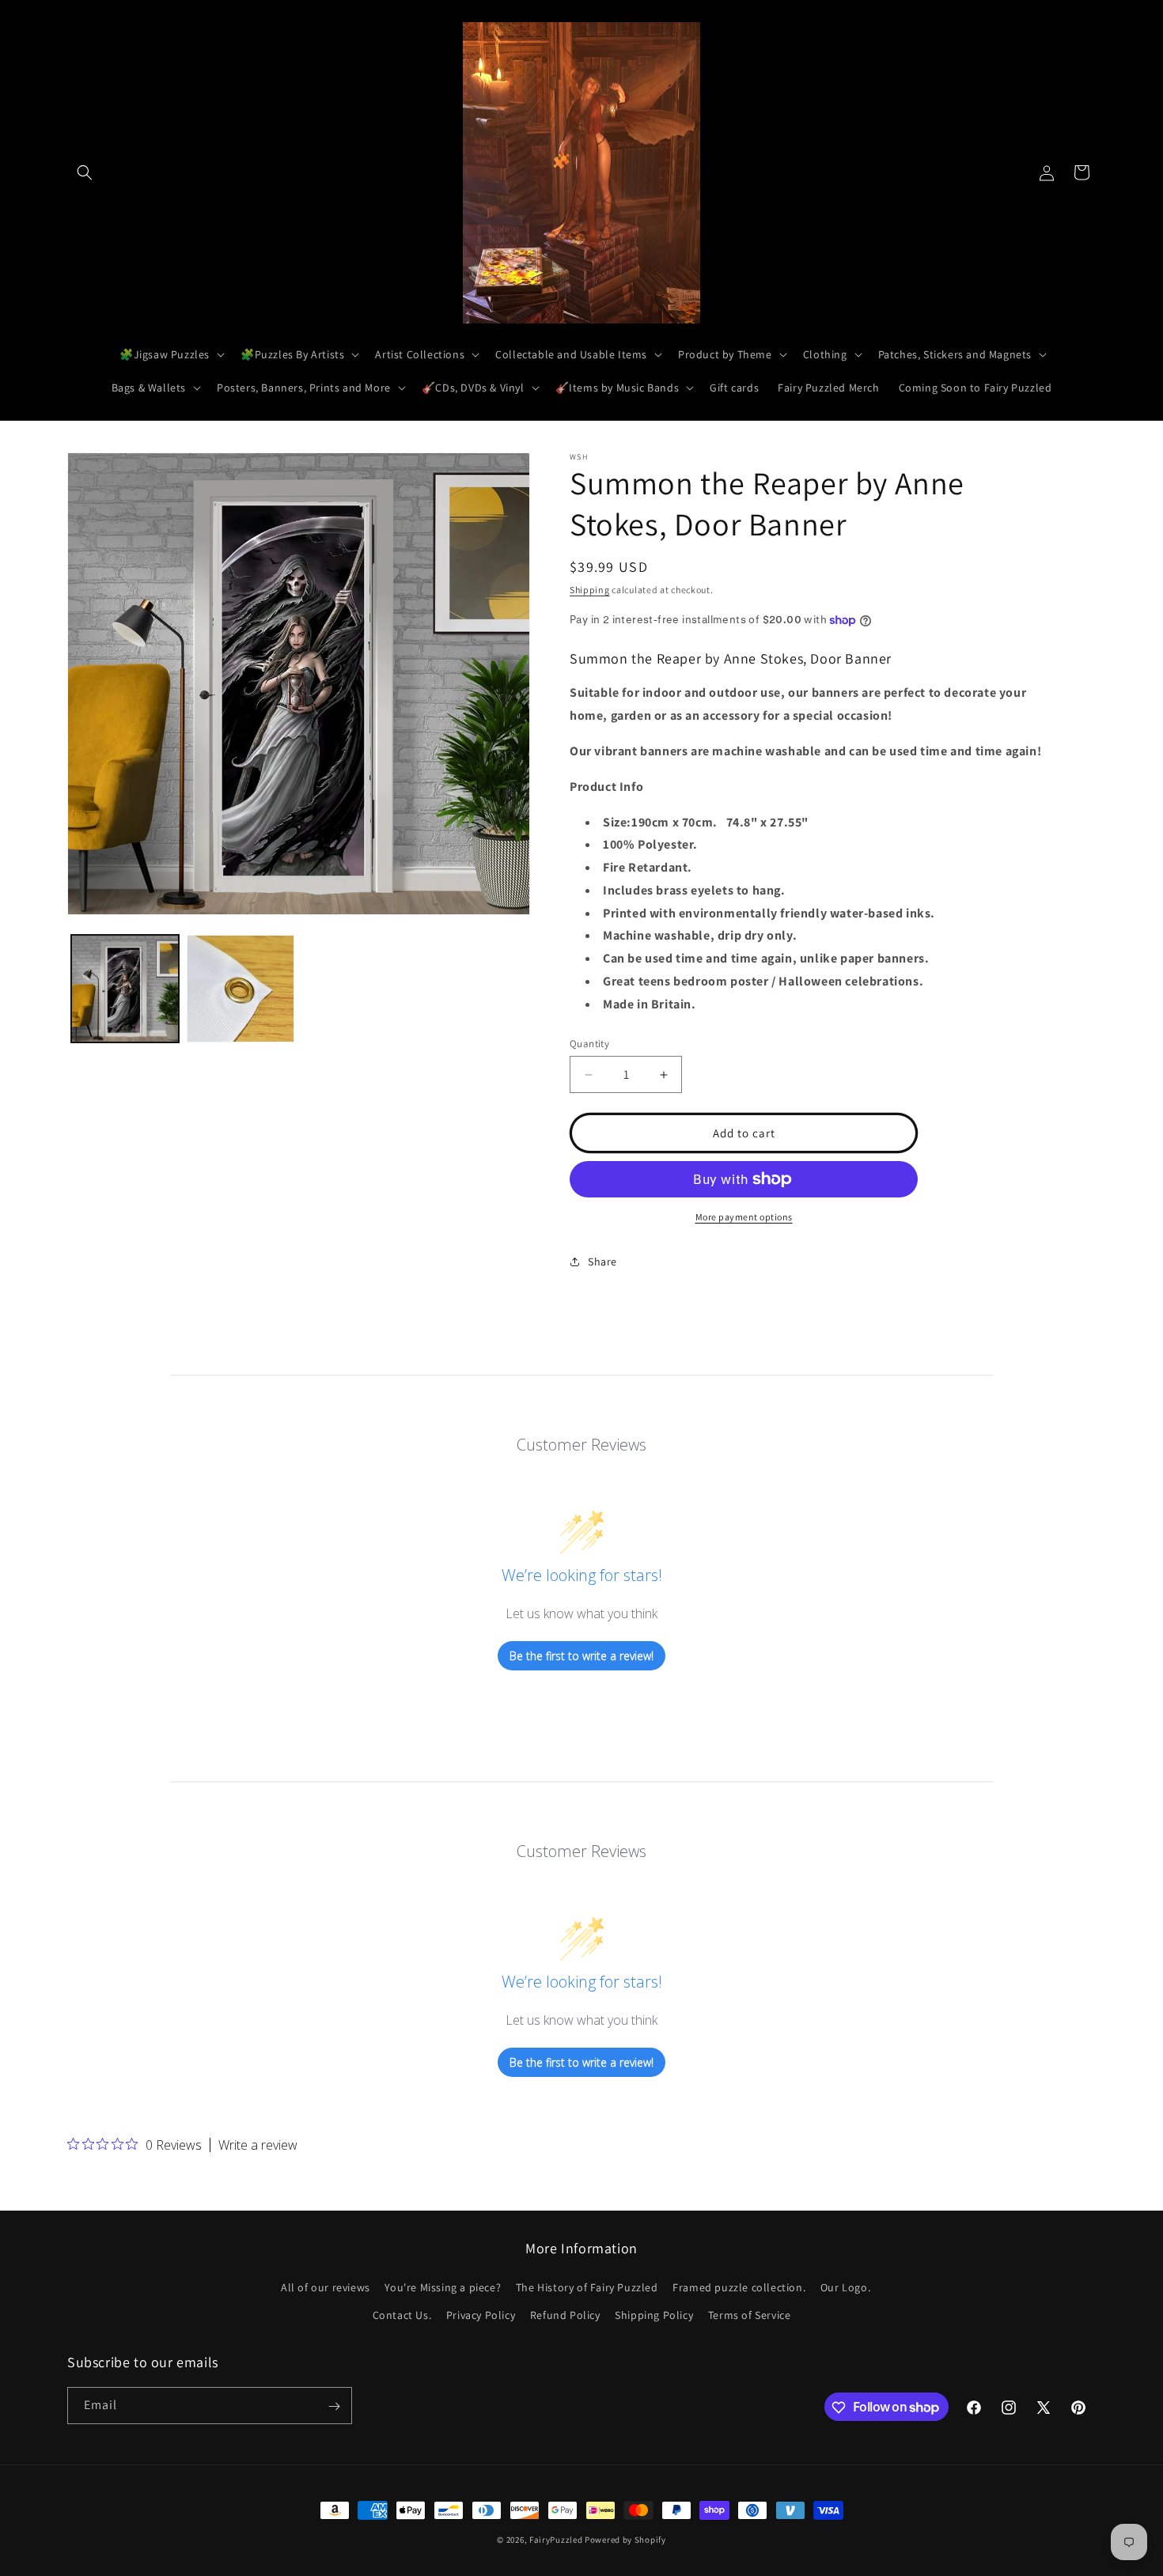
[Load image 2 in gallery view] (241, 989)
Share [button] (602, 1262)
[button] (85, 172)
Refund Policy (565, 2315)
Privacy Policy (481, 2315)
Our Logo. (845, 2287)
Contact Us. (402, 2315)
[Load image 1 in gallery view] (125, 989)
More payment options (744, 1217)
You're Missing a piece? (443, 2287)
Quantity (589, 1044)
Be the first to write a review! (581, 1656)
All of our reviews (326, 2287)
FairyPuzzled (556, 2540)
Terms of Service (750, 2315)
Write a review (258, 2145)
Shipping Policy (654, 2315)
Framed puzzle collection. (739, 2287)
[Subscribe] (334, 2406)
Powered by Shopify (625, 2540)
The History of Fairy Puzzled (587, 2287)
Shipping (590, 590)
